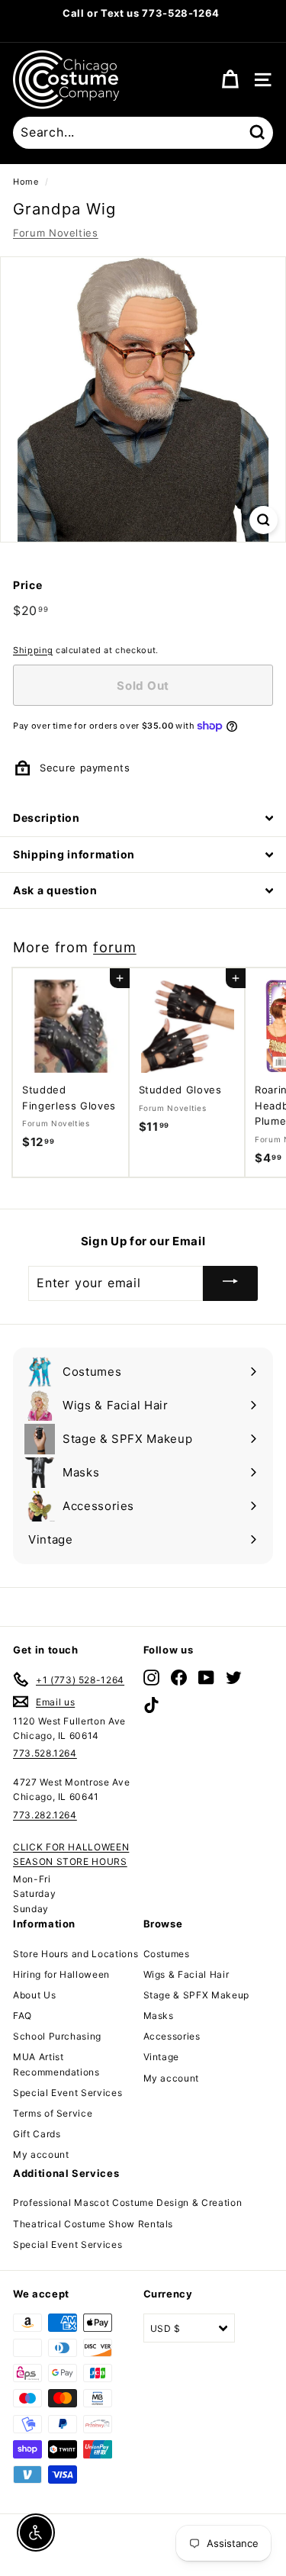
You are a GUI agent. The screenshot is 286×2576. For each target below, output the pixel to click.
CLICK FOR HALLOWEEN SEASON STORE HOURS (71, 1854)
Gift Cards (37, 2134)
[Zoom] (264, 520)
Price (27, 585)
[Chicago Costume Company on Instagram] (151, 1677)
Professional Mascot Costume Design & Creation (127, 2202)
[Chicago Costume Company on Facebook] (179, 1677)
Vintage (162, 2057)
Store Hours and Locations (76, 1954)
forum (115, 947)
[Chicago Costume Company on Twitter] (234, 1677)
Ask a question (55, 890)
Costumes (167, 1954)
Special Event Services (67, 2093)
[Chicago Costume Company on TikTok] (151, 1705)
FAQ (22, 2016)
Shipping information (74, 854)
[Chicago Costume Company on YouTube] (206, 1677)
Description (47, 818)
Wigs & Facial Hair (186, 1974)
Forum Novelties (56, 233)
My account (41, 2154)
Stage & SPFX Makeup (196, 1995)
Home (26, 182)
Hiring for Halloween (61, 1974)
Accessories (172, 2036)
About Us (34, 1995)
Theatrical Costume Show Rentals (93, 2224)
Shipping (33, 650)
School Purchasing (57, 2036)
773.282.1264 (45, 1815)
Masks (159, 2016)
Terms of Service (53, 2113)
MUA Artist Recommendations (56, 2064)
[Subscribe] (230, 1283)
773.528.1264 (45, 1753)
